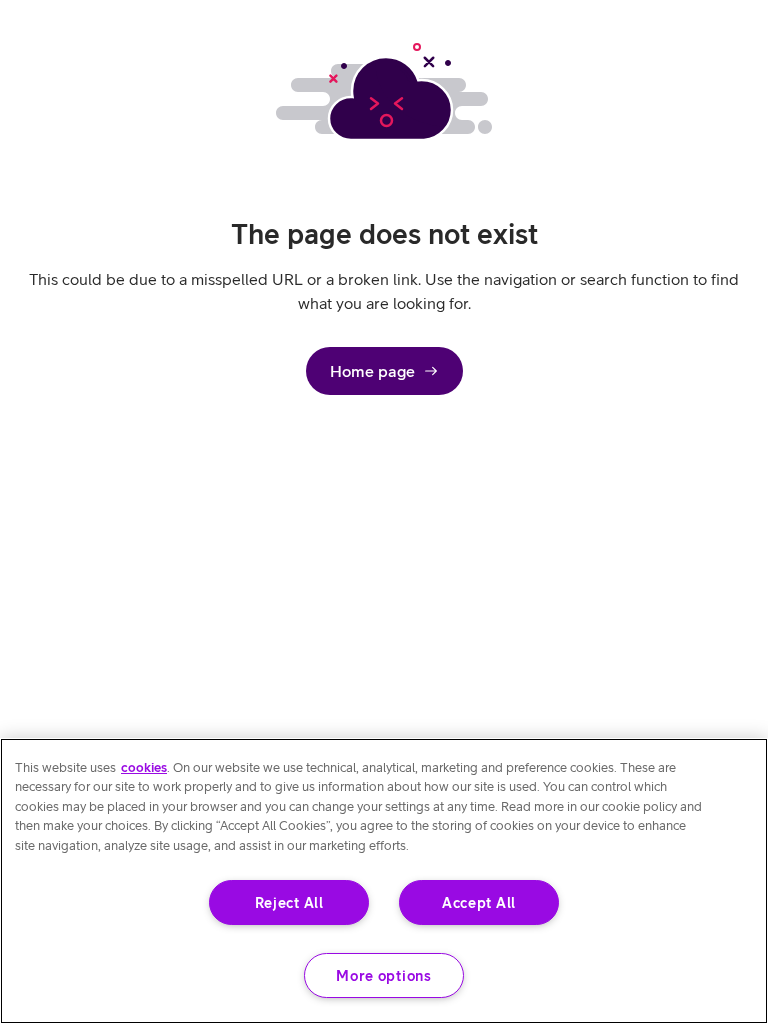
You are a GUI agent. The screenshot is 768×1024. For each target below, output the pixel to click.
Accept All (479, 902)
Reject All (289, 902)
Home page (372, 371)
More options (384, 975)
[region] (384, 881)
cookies (144, 767)
